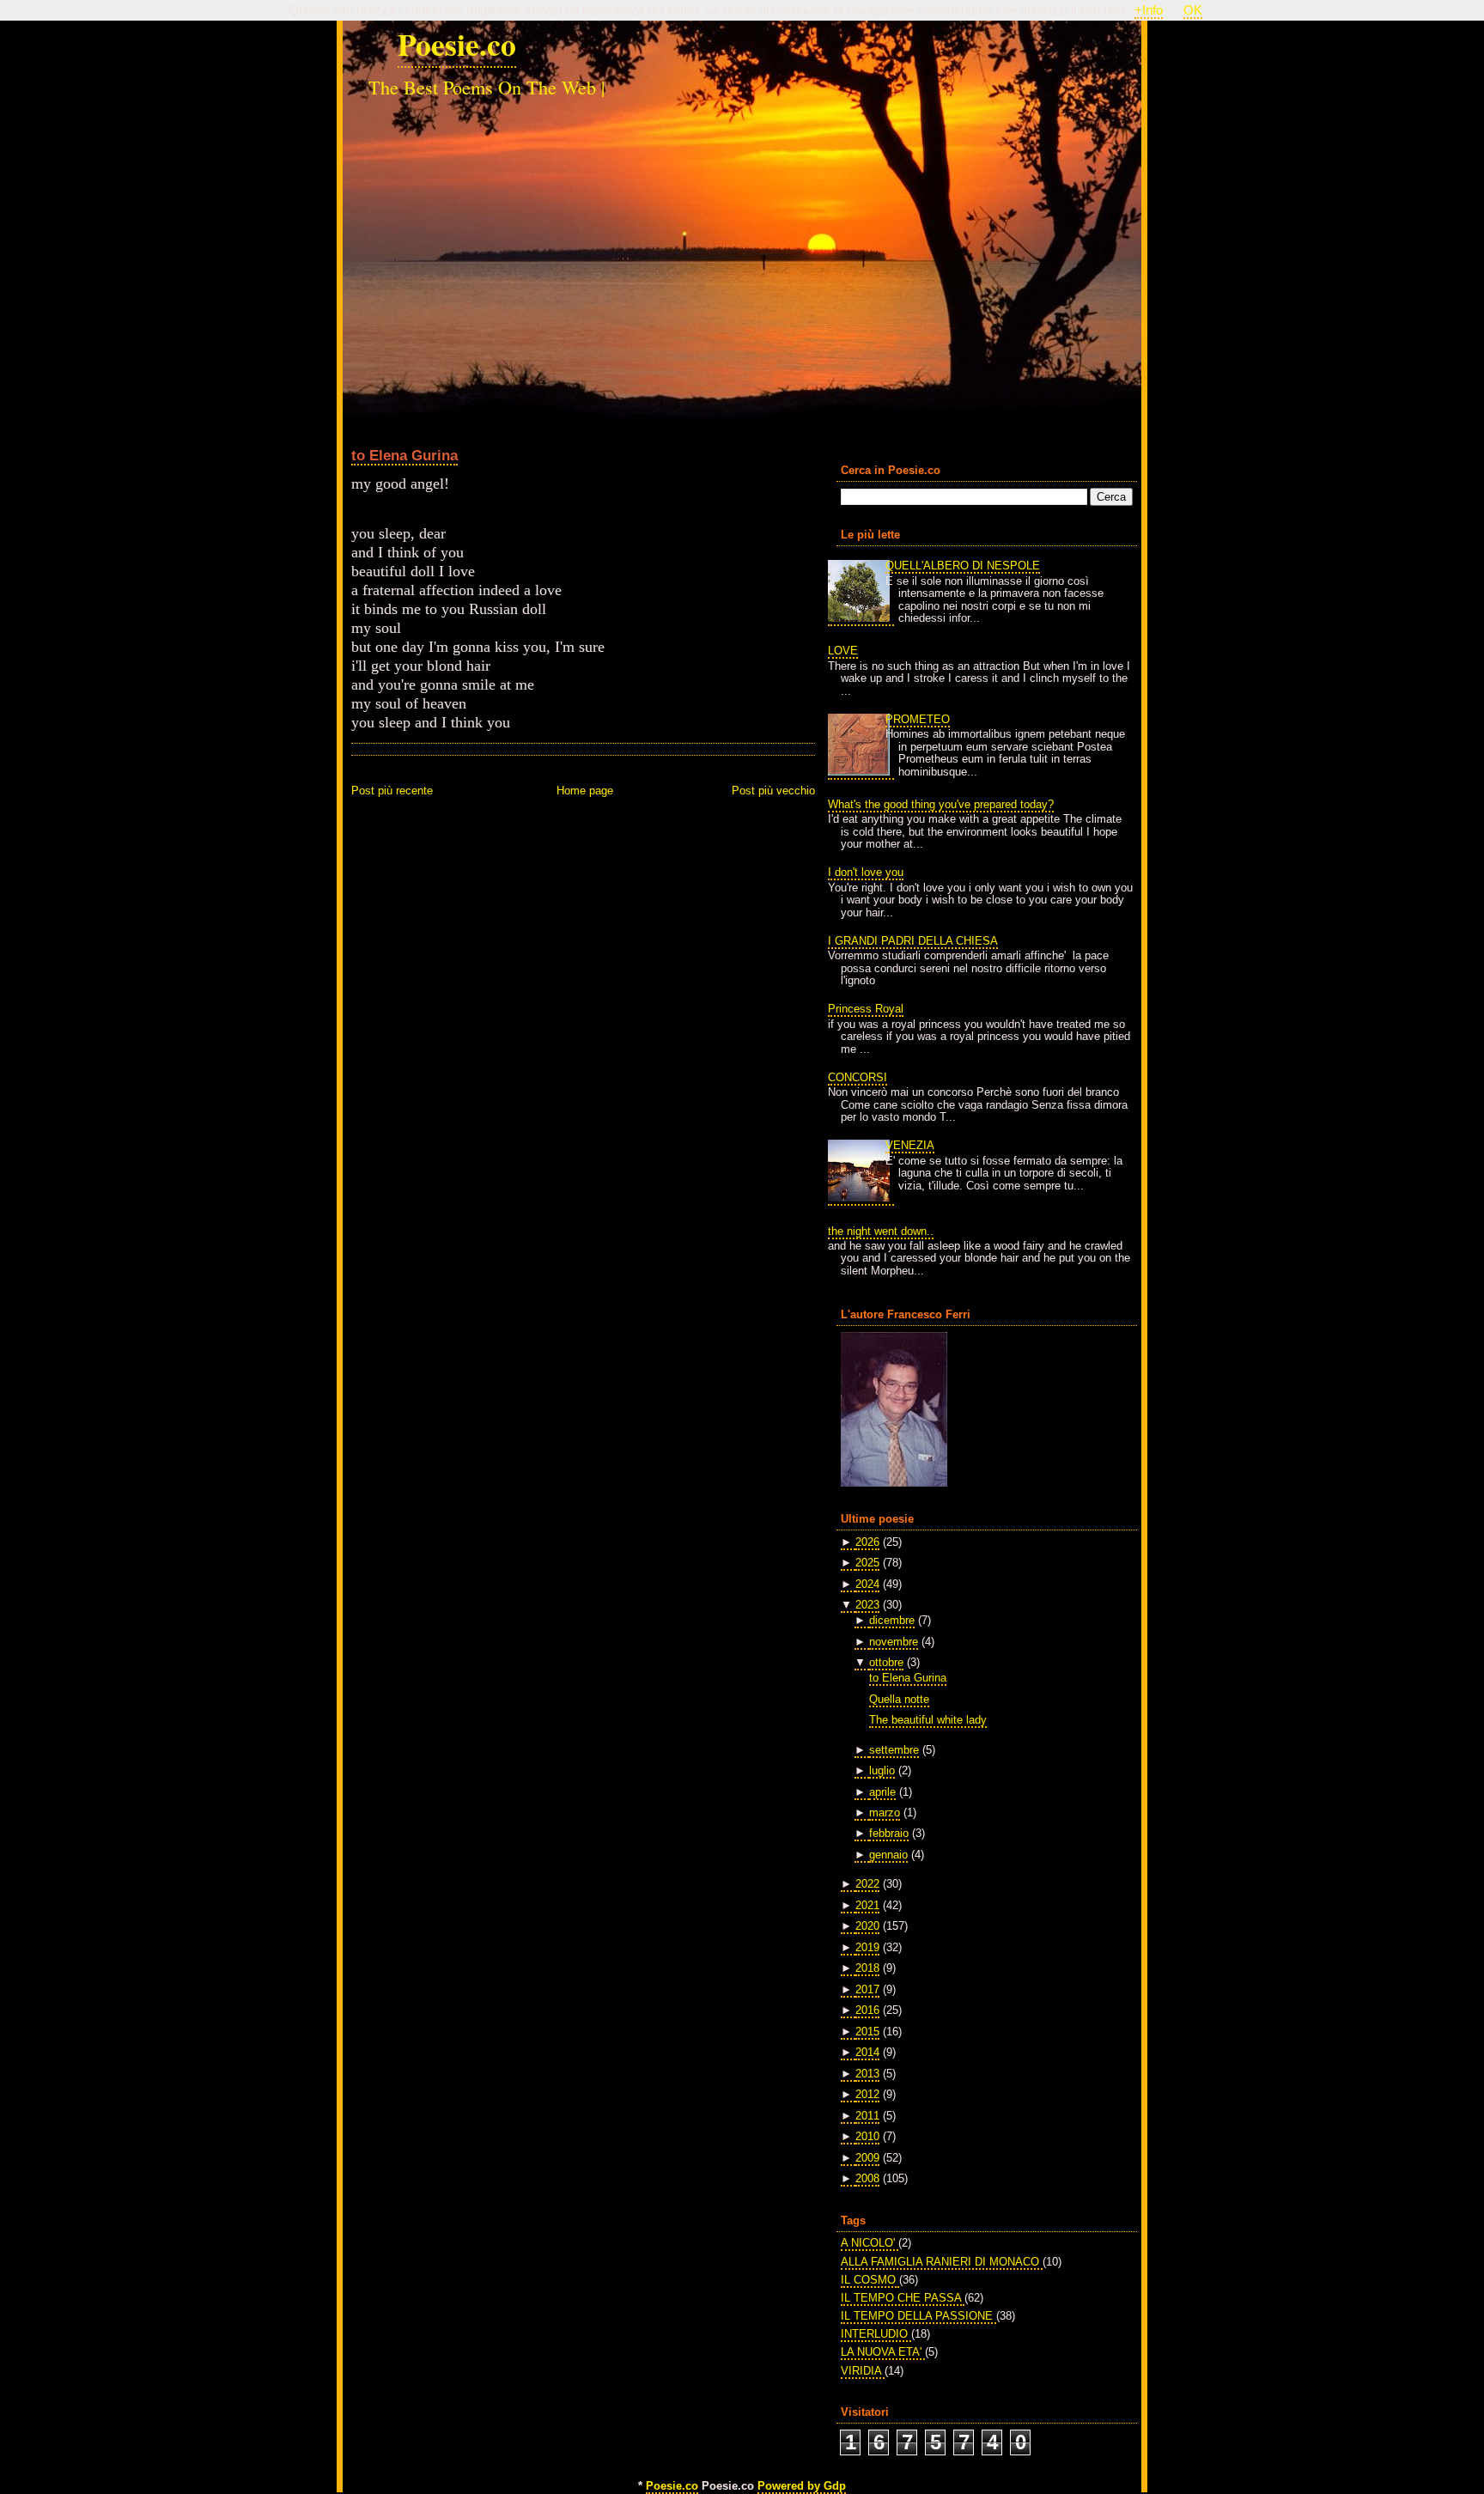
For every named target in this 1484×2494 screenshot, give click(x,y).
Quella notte (899, 1699)
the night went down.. (881, 1231)
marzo (885, 1813)
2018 (867, 1968)
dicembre (892, 1620)
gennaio (888, 1855)
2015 (867, 2032)
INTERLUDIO (876, 2334)
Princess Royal (866, 1009)
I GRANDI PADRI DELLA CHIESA (913, 941)
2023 (867, 1605)
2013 (867, 2074)
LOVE (843, 651)
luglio (882, 1770)
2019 (867, 1947)
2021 (867, 1905)
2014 (867, 2052)
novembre (894, 1642)
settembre (894, 1750)
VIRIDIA (863, 2371)
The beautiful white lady (928, 1720)
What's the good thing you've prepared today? (941, 804)
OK (1193, 10)
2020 (867, 1926)
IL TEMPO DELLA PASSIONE (918, 2316)
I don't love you (866, 872)
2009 (867, 2158)
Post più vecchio (773, 791)
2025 (867, 1563)
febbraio (889, 1833)
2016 (867, 2010)
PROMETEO (918, 719)
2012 (867, 2094)
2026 (867, 1542)
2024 (867, 1584)
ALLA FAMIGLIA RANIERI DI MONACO (942, 2262)
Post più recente (392, 791)
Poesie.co (457, 44)
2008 (867, 2178)
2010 (867, 2136)
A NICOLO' (870, 2243)
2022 (867, 1884)
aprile (882, 1792)
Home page (585, 791)
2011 (867, 2116)
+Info (1149, 10)
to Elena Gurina (404, 455)
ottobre (886, 1662)
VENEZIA (910, 1145)
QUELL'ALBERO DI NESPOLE (963, 566)
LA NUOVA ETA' (883, 2352)
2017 (867, 1989)
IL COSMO (870, 2280)
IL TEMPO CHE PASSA (903, 2298)
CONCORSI (858, 1077)
